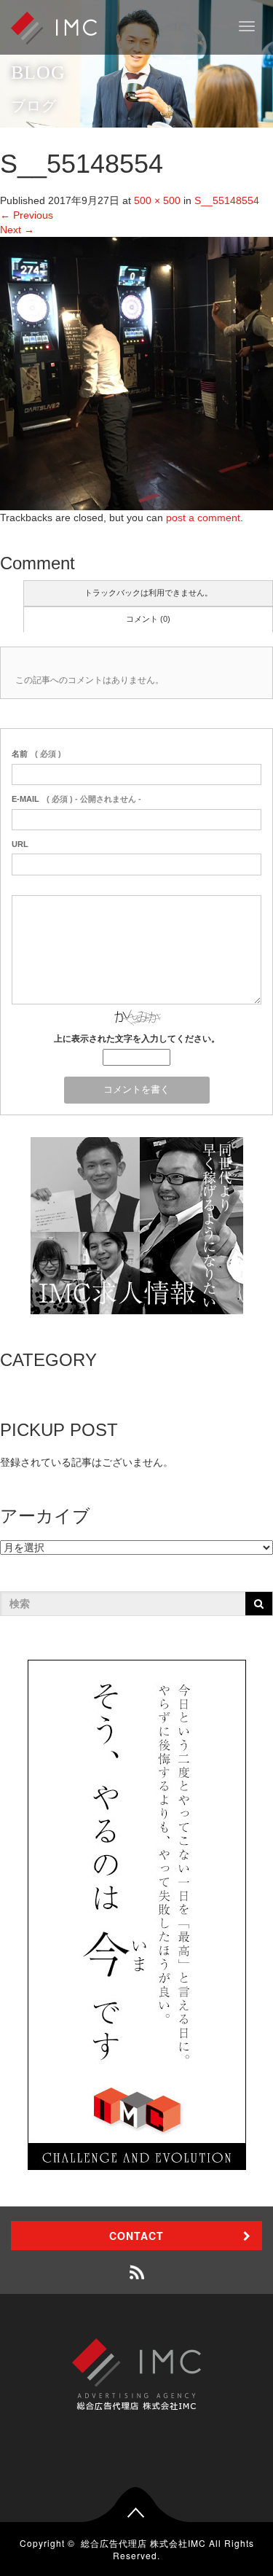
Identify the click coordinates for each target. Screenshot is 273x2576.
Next (17, 230)
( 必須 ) (36, 754)
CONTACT (136, 2236)
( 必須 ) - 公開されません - (76, 799)
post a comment (203, 518)
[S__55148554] (136, 372)
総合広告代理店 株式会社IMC (143, 2543)
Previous (27, 215)
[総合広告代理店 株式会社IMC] (54, 27)
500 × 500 (157, 200)
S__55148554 (227, 200)
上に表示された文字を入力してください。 (137, 1039)
